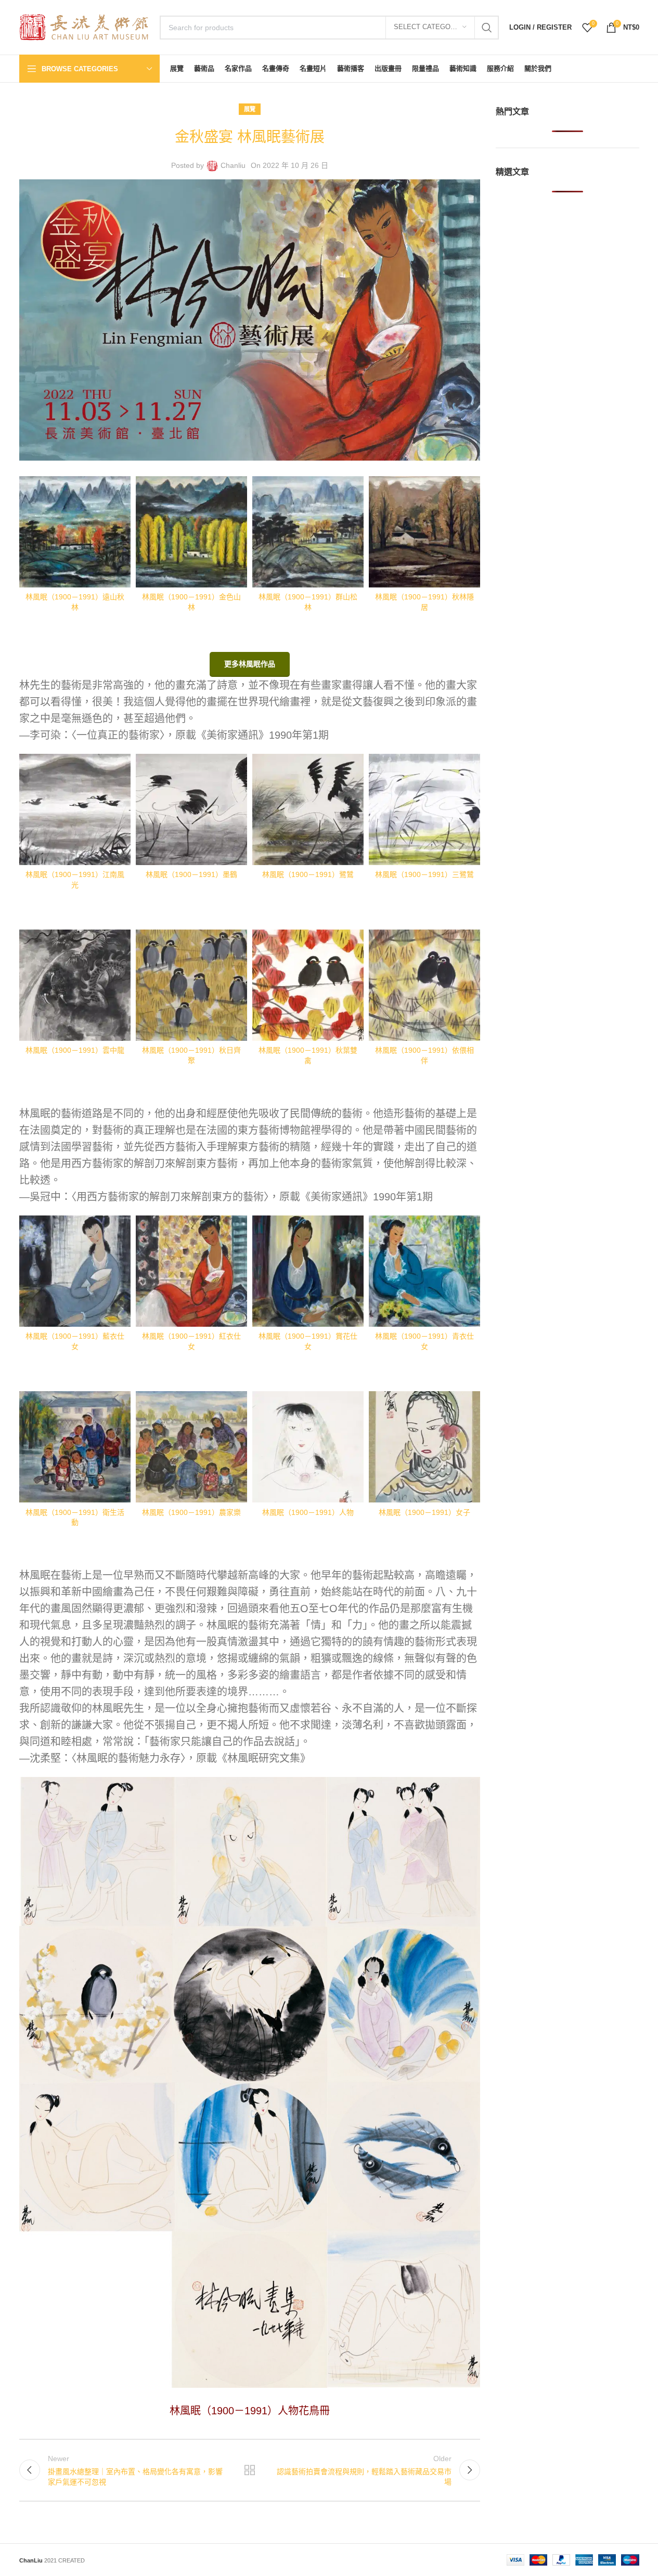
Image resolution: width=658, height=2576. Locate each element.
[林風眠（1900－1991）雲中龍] (75, 985)
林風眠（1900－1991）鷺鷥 (308, 874)
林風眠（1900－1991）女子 (424, 1512)
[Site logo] (84, 27)
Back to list (250, 2470)
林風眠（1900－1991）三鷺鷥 (424, 874)
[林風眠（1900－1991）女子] (424, 1447)
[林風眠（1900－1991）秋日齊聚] (191, 985)
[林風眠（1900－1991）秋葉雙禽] (308, 985)
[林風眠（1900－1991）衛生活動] (75, 1447)
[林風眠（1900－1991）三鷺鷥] (424, 809)
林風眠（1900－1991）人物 (308, 1512)
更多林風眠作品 (250, 664)
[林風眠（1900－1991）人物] (308, 1447)
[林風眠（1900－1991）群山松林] (308, 532)
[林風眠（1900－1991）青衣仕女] (424, 1271)
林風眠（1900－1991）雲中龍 (75, 1050)
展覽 (250, 109)
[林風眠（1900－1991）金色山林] (191, 532)
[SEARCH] (487, 28)
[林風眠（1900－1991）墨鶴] (191, 809)
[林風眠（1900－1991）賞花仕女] (308, 1271)
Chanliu (233, 165)
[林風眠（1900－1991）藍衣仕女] (75, 1271)
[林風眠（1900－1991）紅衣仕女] (191, 1271)
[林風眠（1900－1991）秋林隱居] (424, 532)
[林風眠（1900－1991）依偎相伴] (424, 985)
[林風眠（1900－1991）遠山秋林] (75, 532)
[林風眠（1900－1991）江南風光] (75, 809)
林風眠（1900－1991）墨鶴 (191, 874)
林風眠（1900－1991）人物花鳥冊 (250, 2411)
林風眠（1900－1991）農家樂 (191, 1512)
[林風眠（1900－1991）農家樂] (191, 1447)
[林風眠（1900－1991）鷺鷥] (308, 809)
